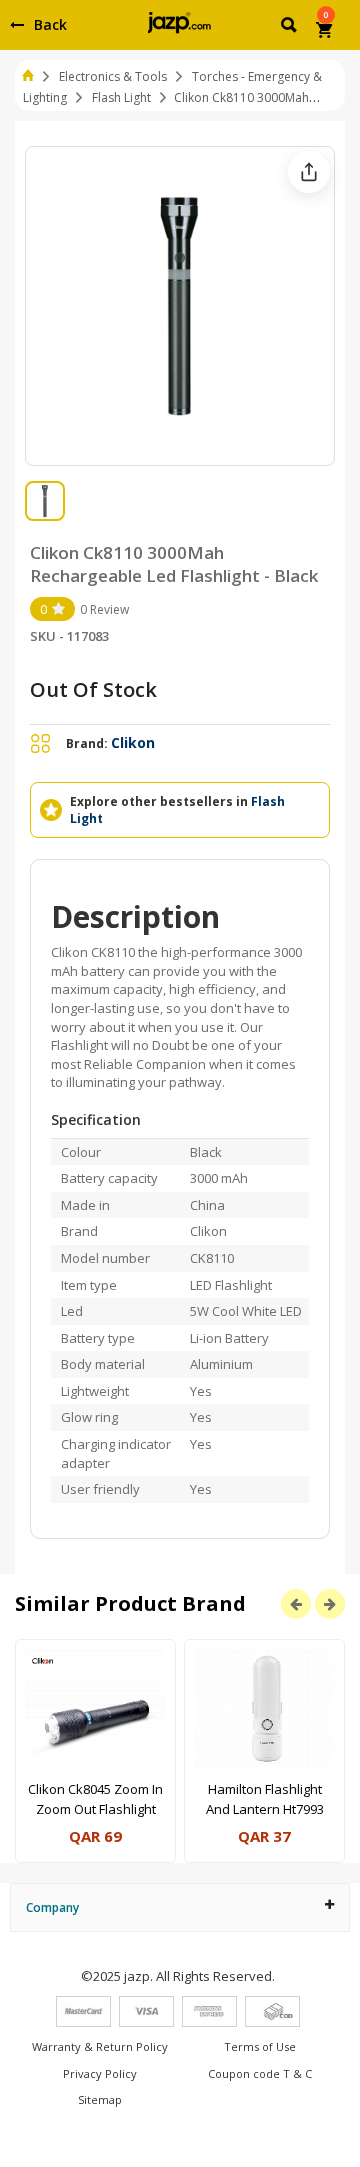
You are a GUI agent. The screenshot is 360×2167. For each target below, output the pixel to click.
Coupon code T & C (260, 2073)
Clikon (133, 742)
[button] (290, 28)
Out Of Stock (93, 689)
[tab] (180, 1907)
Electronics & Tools (113, 76)
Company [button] (52, 1907)
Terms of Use (260, 2046)
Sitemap (100, 2099)
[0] (325, 32)
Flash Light (121, 97)
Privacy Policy (100, 2073)
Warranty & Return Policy (100, 2046)
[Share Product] (309, 172)
